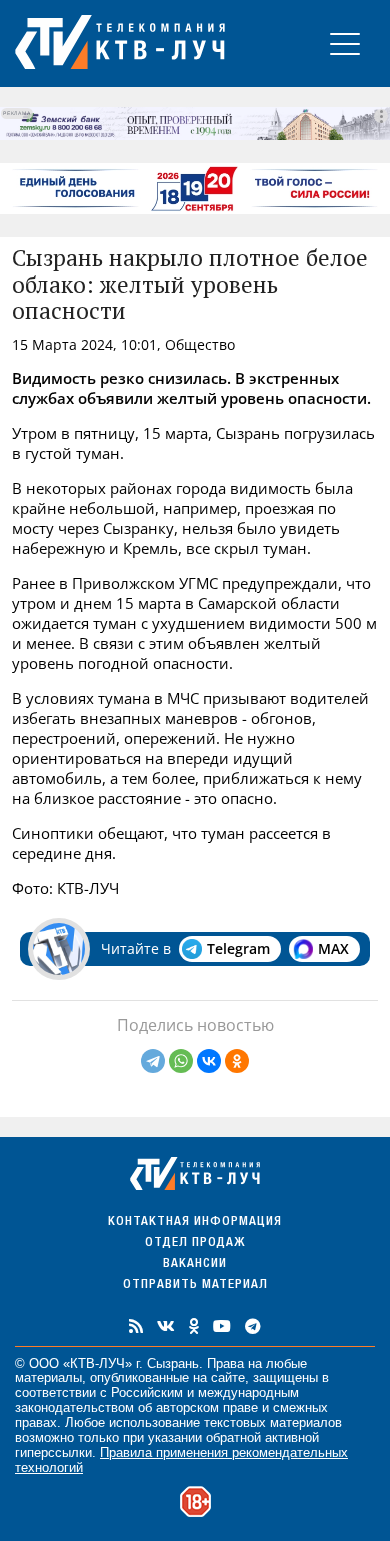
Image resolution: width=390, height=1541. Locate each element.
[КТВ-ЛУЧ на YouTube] (222, 1326)
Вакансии (195, 1264)
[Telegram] (153, 1061)
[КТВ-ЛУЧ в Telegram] (253, 1326)
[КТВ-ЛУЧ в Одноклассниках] (194, 1326)
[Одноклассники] (237, 1061)
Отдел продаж (195, 1243)
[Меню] (345, 43)
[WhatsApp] (181, 1061)
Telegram (238, 948)
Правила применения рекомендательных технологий (181, 1460)
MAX (333, 948)
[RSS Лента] (136, 1326)
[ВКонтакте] (209, 1061)
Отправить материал (195, 1285)
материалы (48, 1377)
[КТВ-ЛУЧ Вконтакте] (166, 1326)
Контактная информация (195, 1222)
